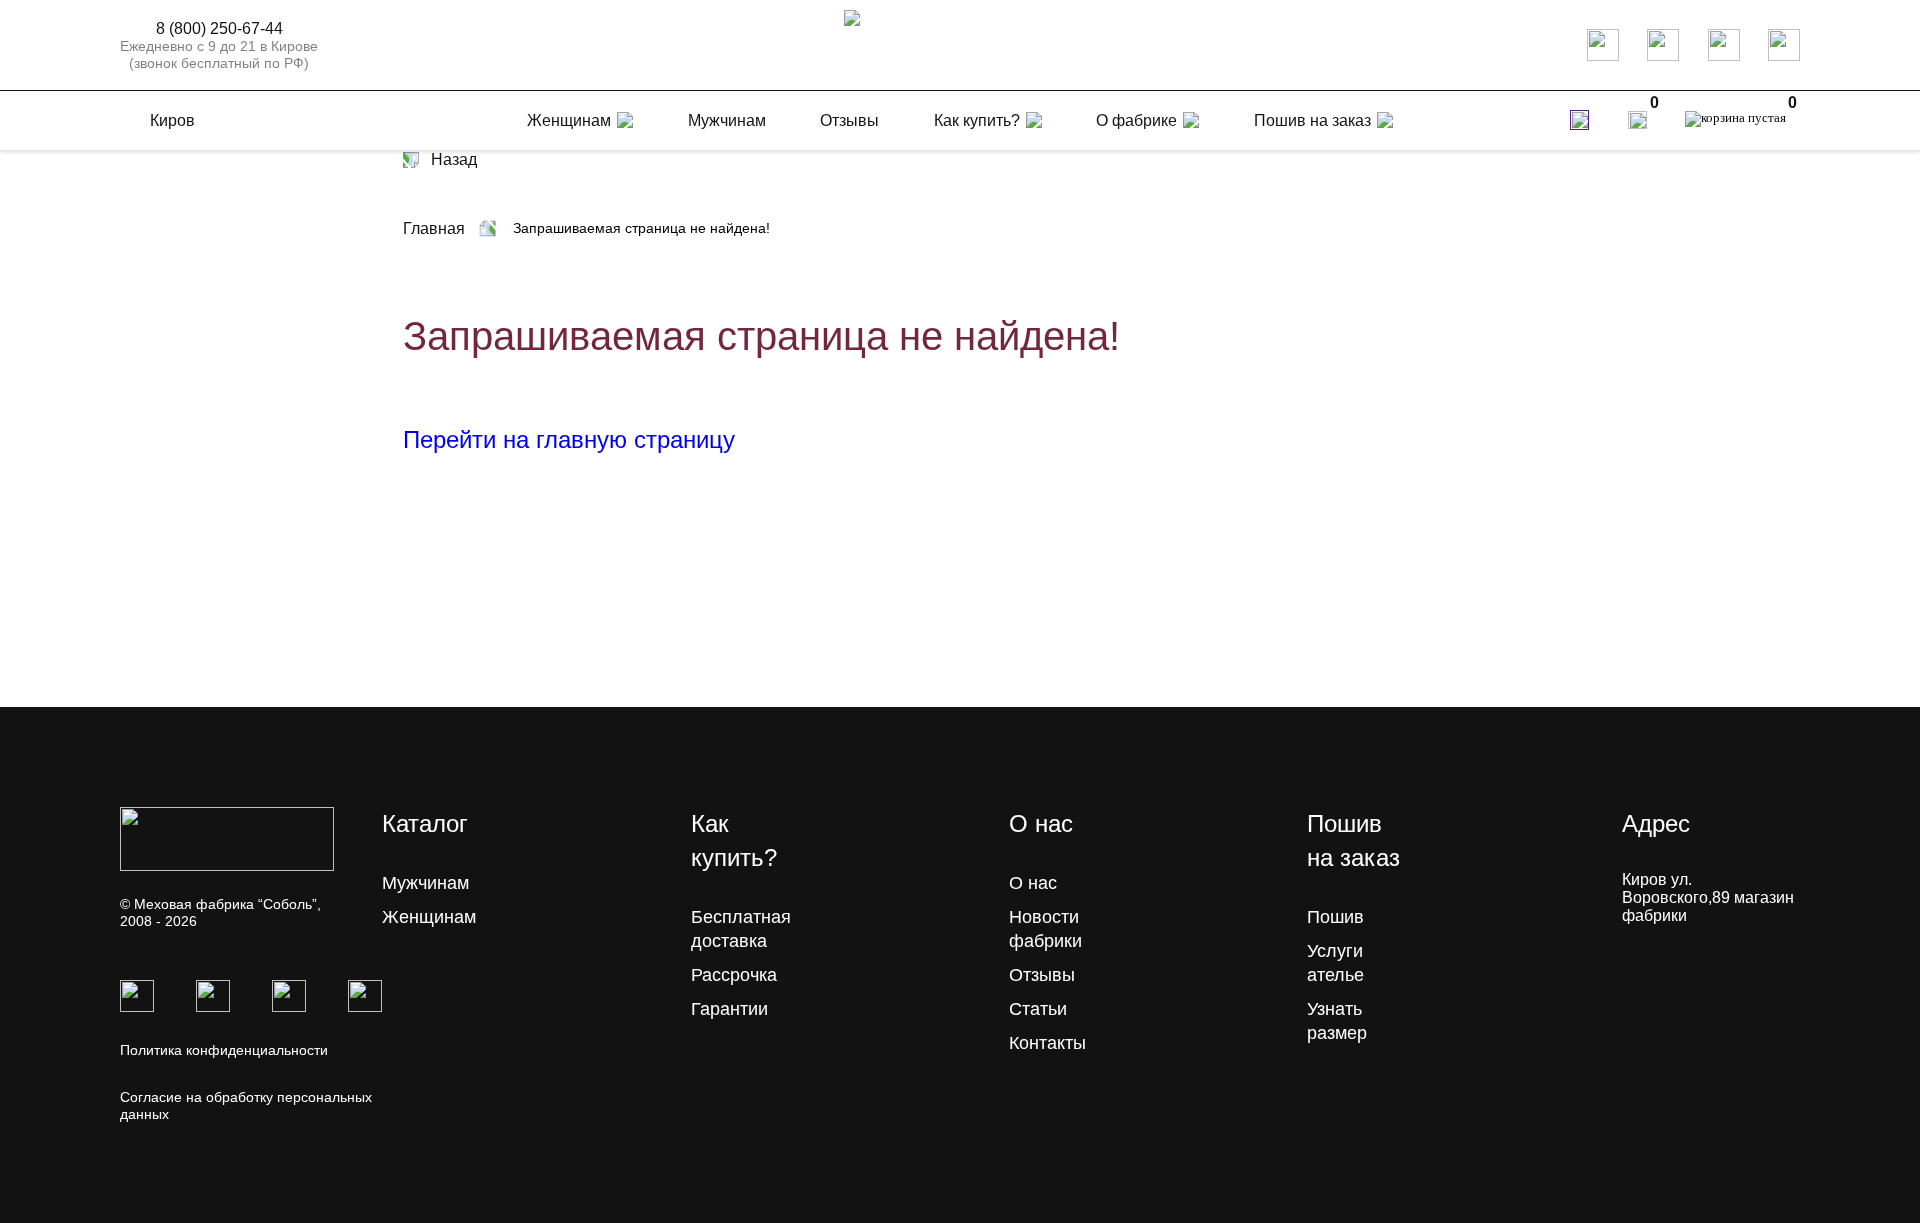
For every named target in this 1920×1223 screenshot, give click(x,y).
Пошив (1335, 917)
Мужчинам (425, 883)
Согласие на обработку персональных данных (246, 1105)
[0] (1637, 120)
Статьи (1038, 1009)
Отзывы (1042, 975)
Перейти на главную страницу (569, 439)
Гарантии (729, 1009)
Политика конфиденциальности (224, 1050)
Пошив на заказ (1312, 120)
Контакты (1047, 1043)
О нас (1033, 883)
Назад (454, 159)
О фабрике (1136, 120)
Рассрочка (734, 975)
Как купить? (977, 120)
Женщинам (429, 917)
